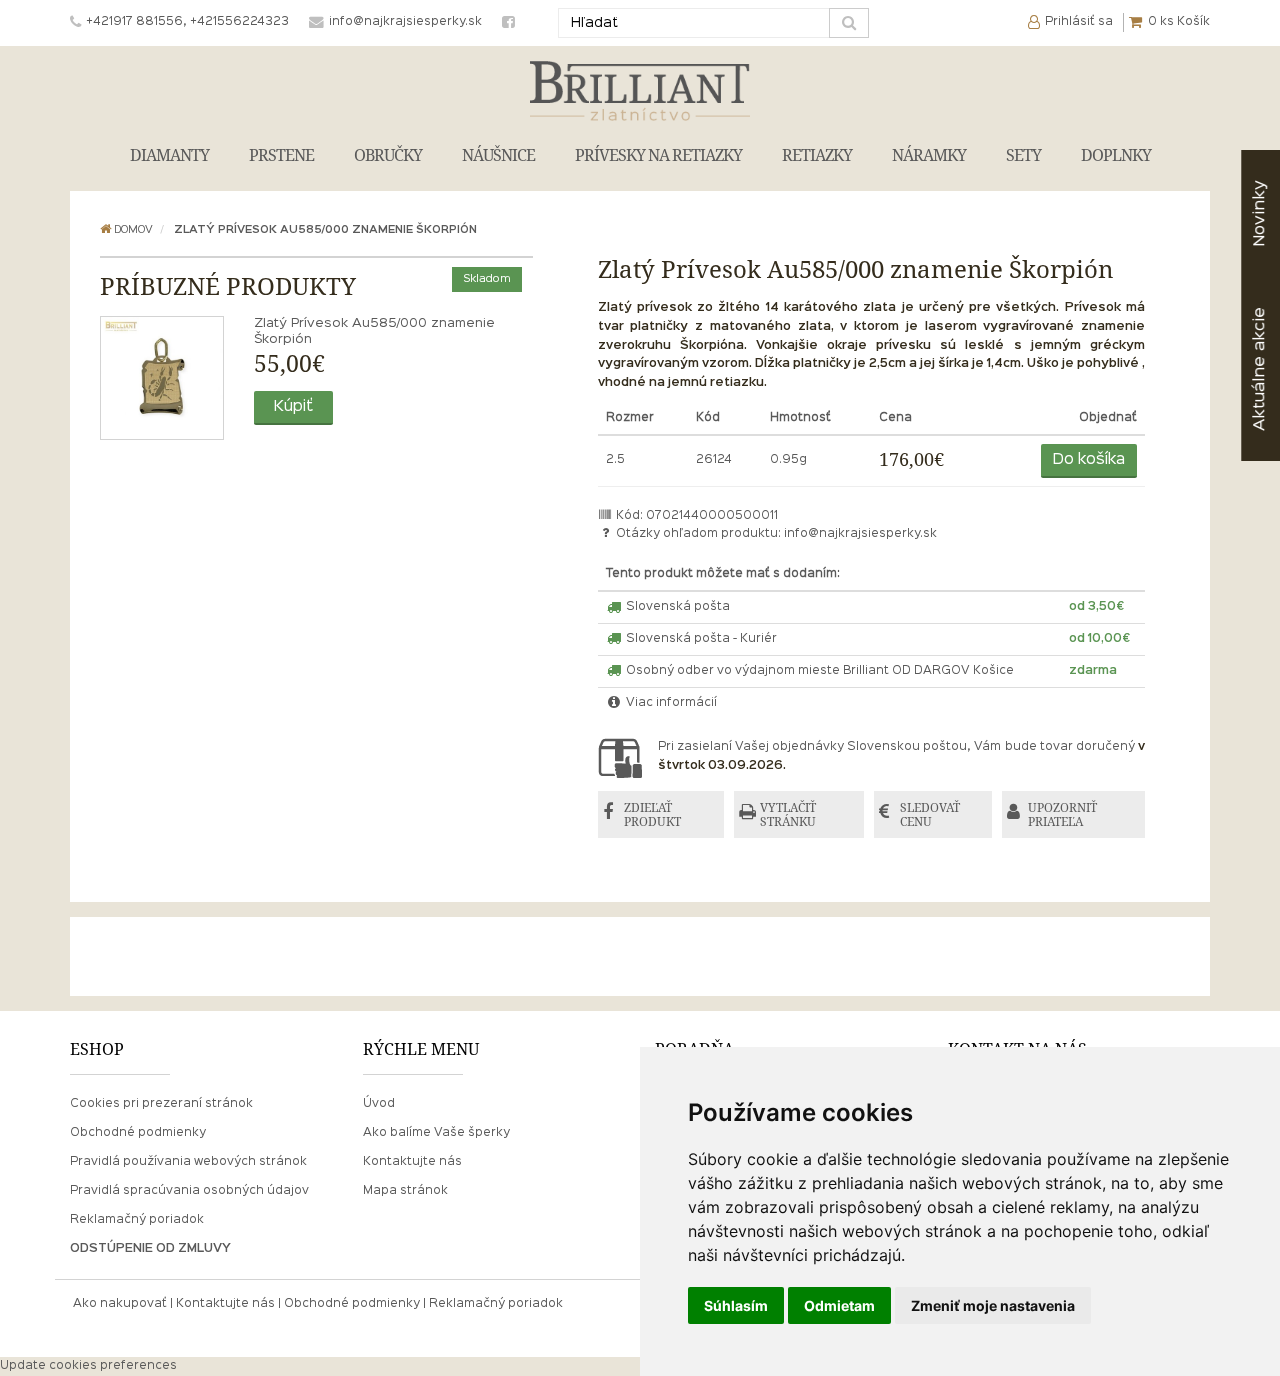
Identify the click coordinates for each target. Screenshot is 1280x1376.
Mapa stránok (405, 1191)
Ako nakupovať (120, 1304)
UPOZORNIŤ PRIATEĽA (1062, 814)
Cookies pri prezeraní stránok (161, 1104)
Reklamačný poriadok (137, 1220)
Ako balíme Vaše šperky (436, 1133)
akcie (1259, 369)
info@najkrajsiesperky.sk (860, 534)
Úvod (379, 1104)
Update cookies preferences (88, 1366)
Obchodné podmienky (138, 1133)
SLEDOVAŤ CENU (930, 814)
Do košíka (1089, 460)
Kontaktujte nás (412, 1162)
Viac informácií (670, 703)
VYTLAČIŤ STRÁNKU (788, 814)
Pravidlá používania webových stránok (188, 1162)
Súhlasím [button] (736, 1305)
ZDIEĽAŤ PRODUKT (652, 814)
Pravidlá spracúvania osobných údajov (189, 1191)
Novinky (1259, 213)
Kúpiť (293, 407)
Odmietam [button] (839, 1305)
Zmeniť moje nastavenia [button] (993, 1305)
